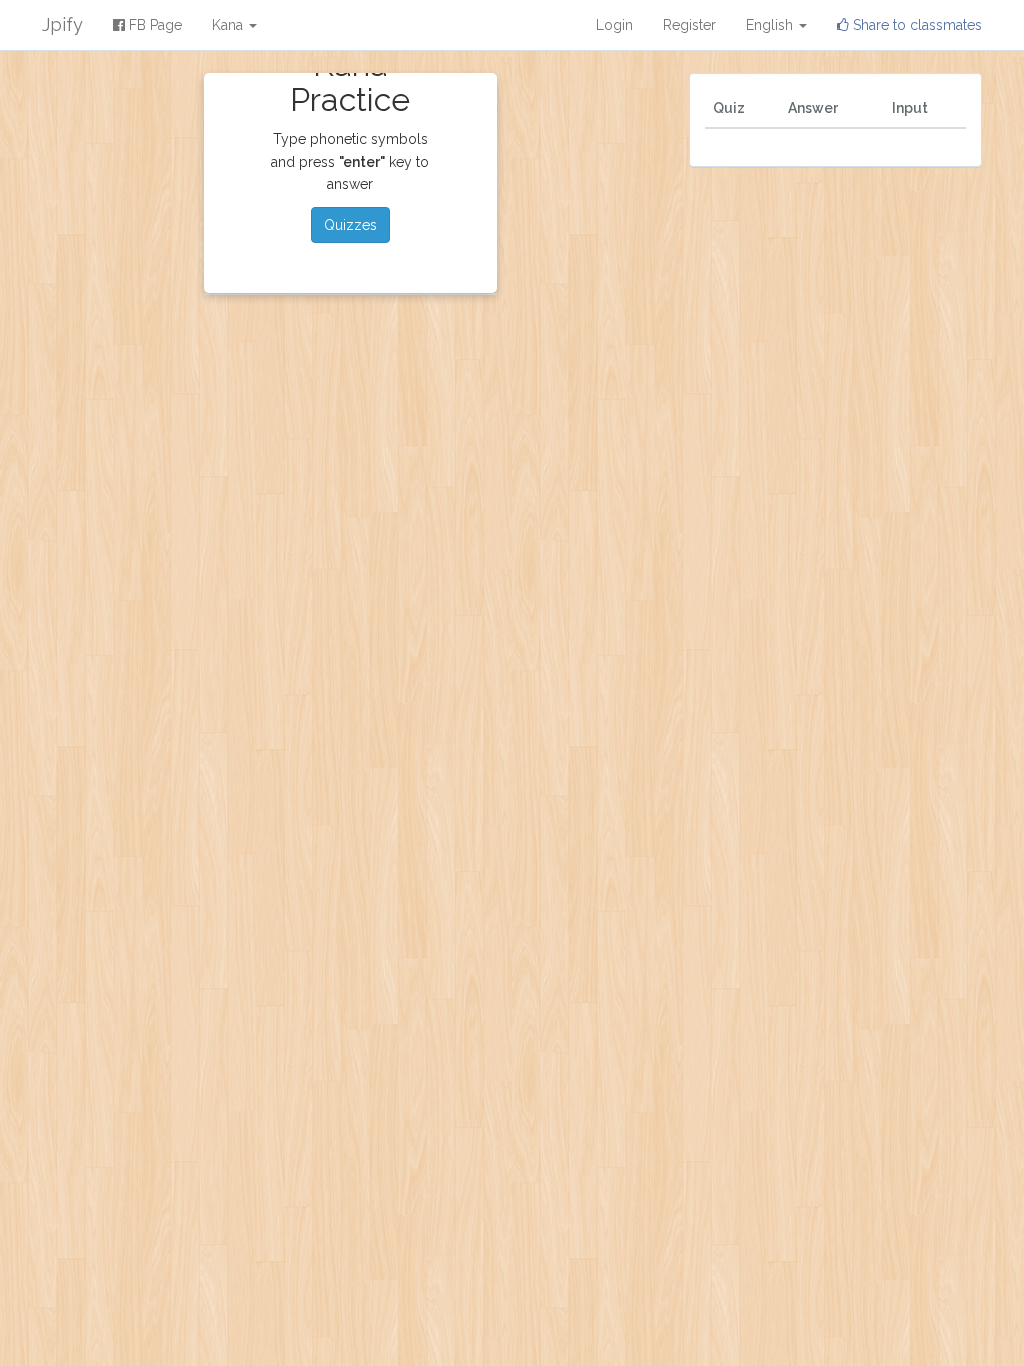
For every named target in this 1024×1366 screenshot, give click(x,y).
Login (614, 25)
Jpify (62, 24)
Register (689, 25)
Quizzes (350, 225)
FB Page (153, 25)
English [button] (771, 25)
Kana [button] (229, 25)
